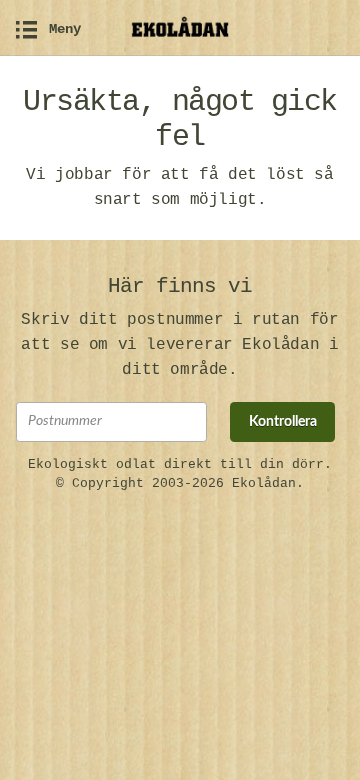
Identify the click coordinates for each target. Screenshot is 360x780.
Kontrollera (283, 422)
